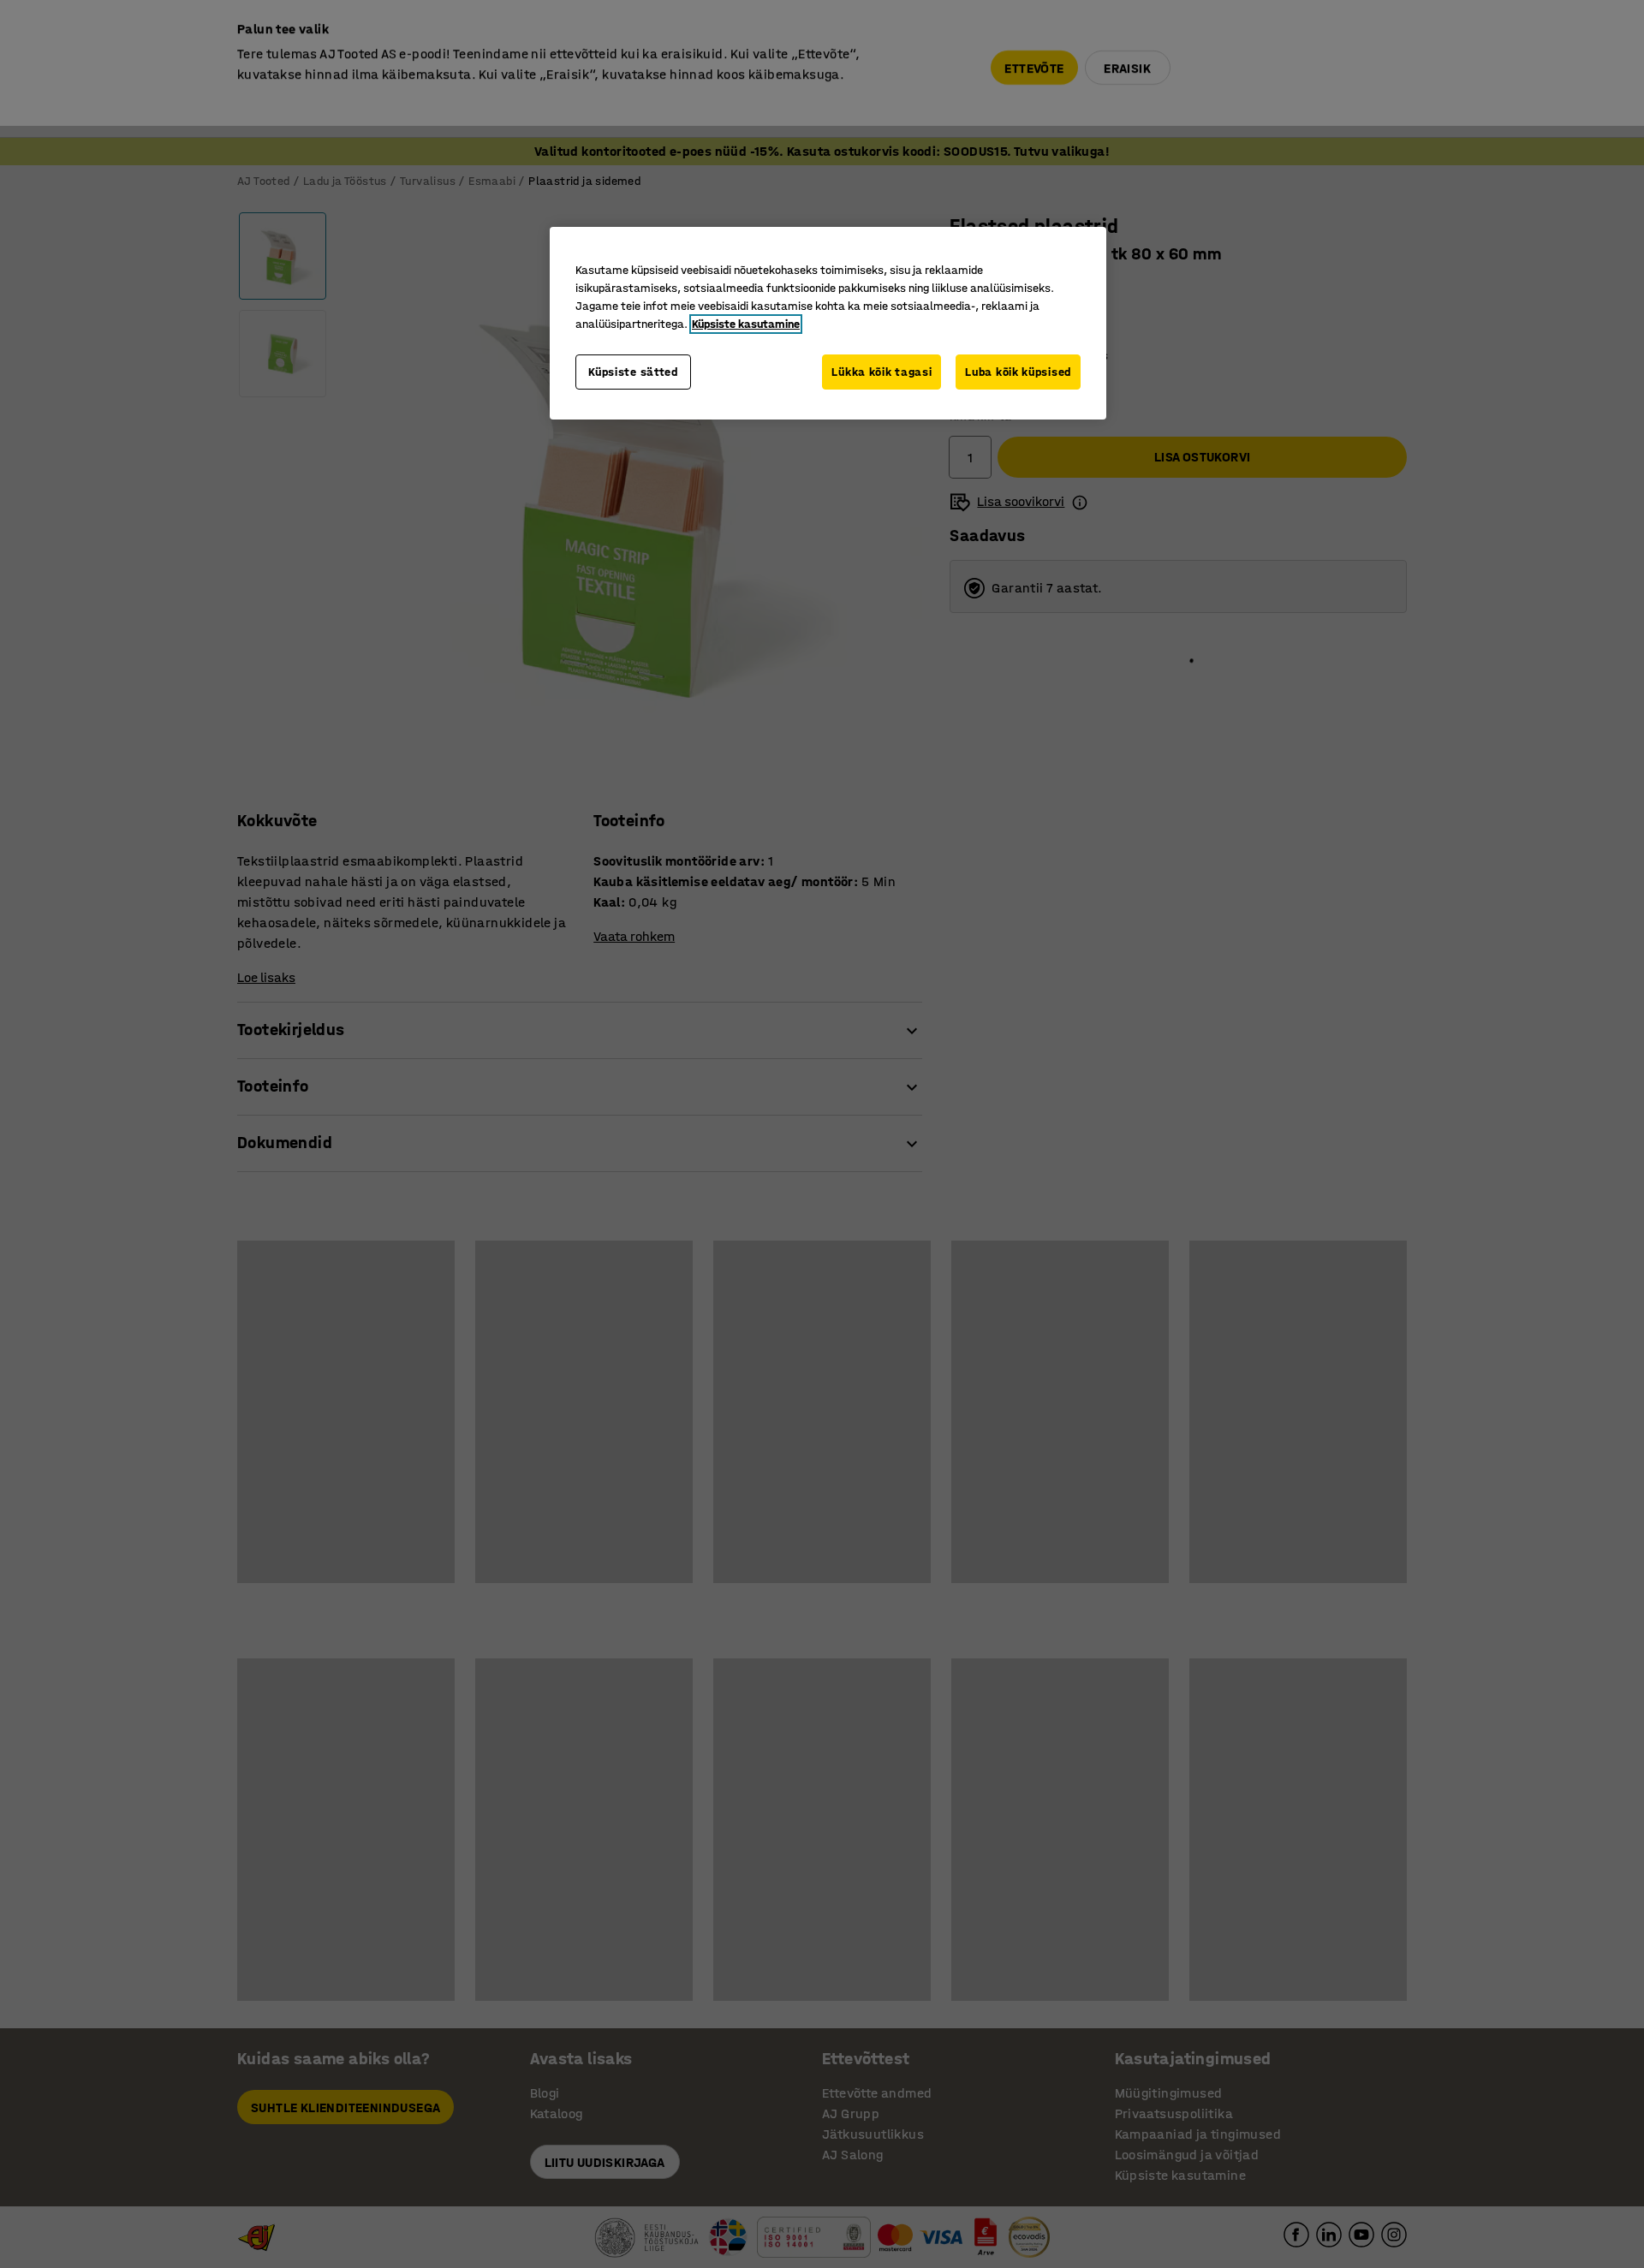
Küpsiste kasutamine (746, 324)
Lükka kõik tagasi (882, 372)
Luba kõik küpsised (1018, 372)
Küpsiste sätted (633, 372)
